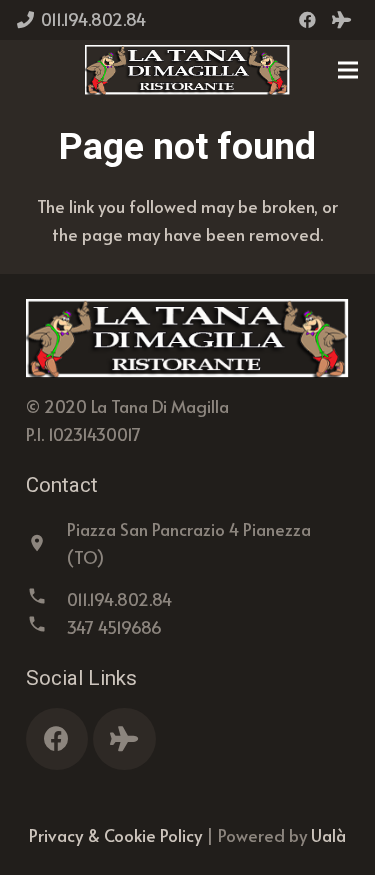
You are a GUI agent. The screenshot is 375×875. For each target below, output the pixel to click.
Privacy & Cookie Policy (115, 835)
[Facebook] (307, 20)
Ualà (328, 835)
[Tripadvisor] (341, 20)
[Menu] (347, 70)
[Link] (188, 70)
